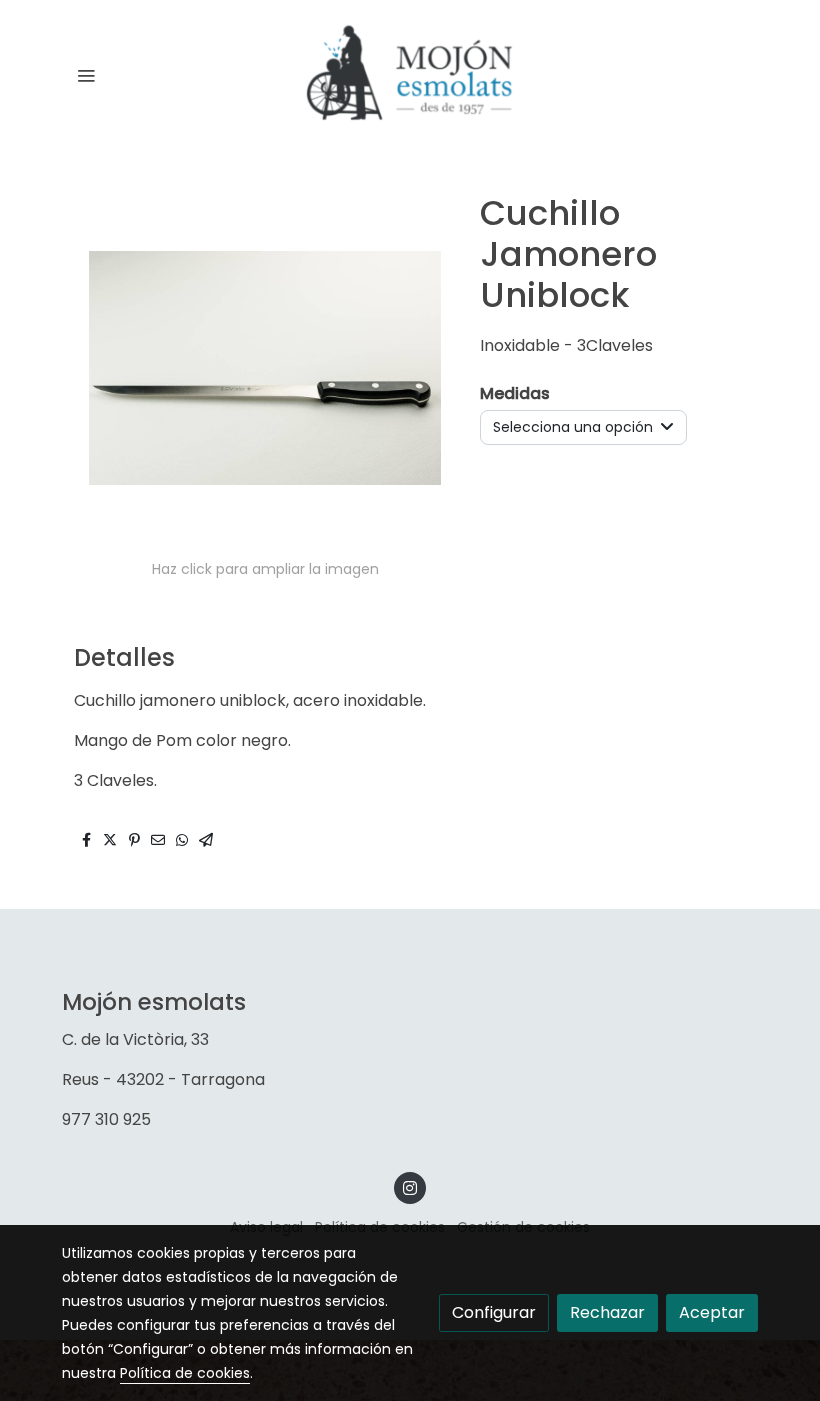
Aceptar (712, 1312)
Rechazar (607, 1312)
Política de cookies (185, 1373)
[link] (410, 75)
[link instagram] (410, 1187)
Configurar (494, 1312)
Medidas (515, 393)
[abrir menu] (86, 75)
